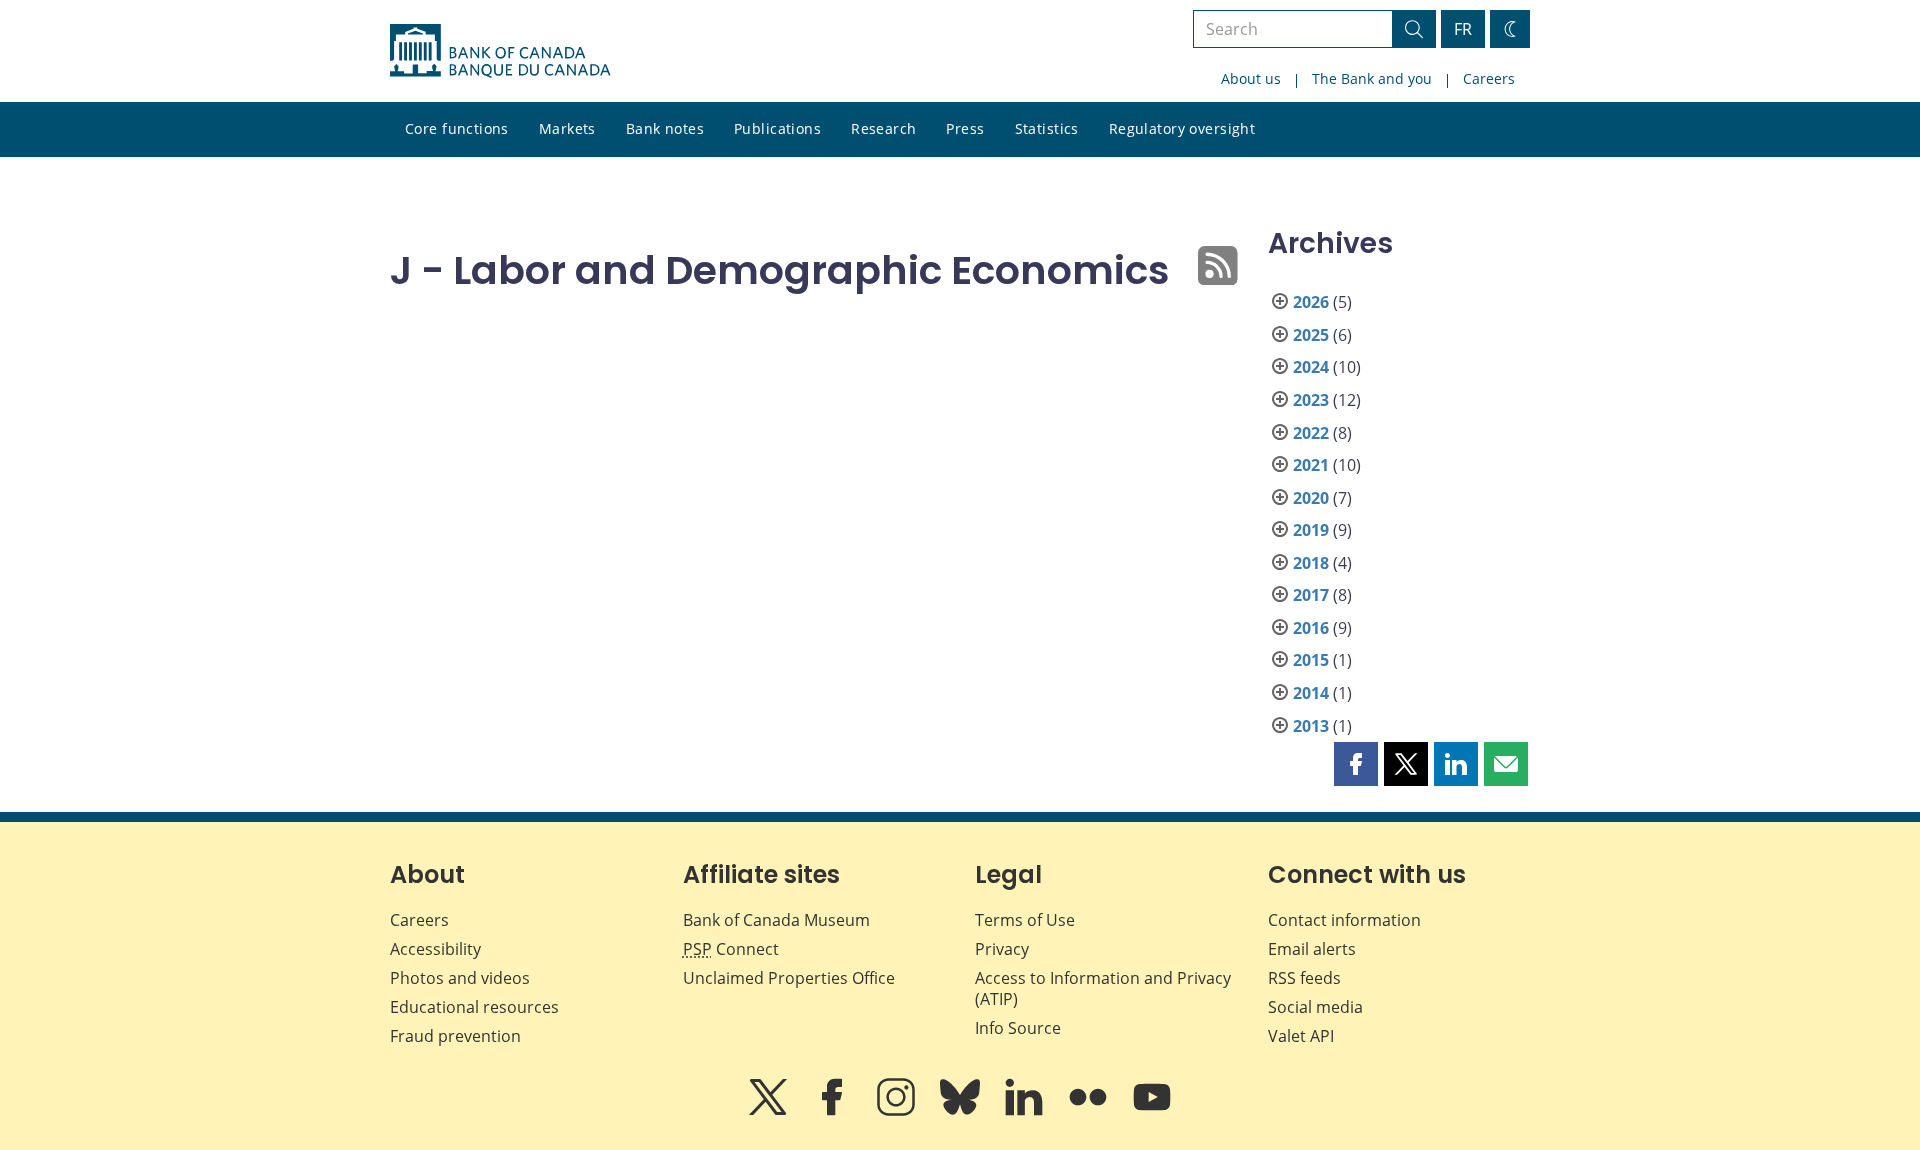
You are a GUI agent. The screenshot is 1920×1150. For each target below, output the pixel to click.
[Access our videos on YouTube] (1152, 1111)
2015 (1311, 660)
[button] (1356, 764)
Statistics (1047, 128)
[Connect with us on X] (770, 1111)
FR (1463, 29)
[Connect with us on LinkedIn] (1026, 1111)
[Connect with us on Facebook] (834, 1111)
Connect (731, 949)
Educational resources (474, 1007)
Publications (777, 128)
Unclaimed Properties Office (789, 978)
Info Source (1018, 1028)
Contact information (1344, 920)
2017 (1311, 595)
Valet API (1301, 1036)
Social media (1315, 1007)
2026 (1311, 302)
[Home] (500, 51)
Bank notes (665, 128)
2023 (1311, 400)
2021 (1311, 465)
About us (1251, 78)
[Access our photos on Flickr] (1090, 1111)
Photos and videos (460, 978)
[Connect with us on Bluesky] (962, 1111)
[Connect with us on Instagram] (898, 1111)
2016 (1311, 628)
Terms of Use (1025, 920)
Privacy (1002, 949)
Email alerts (1312, 949)
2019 (1311, 530)
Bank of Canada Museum (776, 920)
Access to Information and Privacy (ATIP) (1103, 988)
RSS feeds (1304, 978)
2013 (1311, 726)
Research (883, 128)
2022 (1311, 433)
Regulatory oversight (1182, 128)
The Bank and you (1372, 78)
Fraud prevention (455, 1036)
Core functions (457, 128)
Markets (567, 128)
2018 (1311, 563)
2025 (1311, 335)
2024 (1311, 367)
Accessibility (435, 949)
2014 (1311, 693)
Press (965, 128)
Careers (1489, 78)
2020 (1311, 498)
